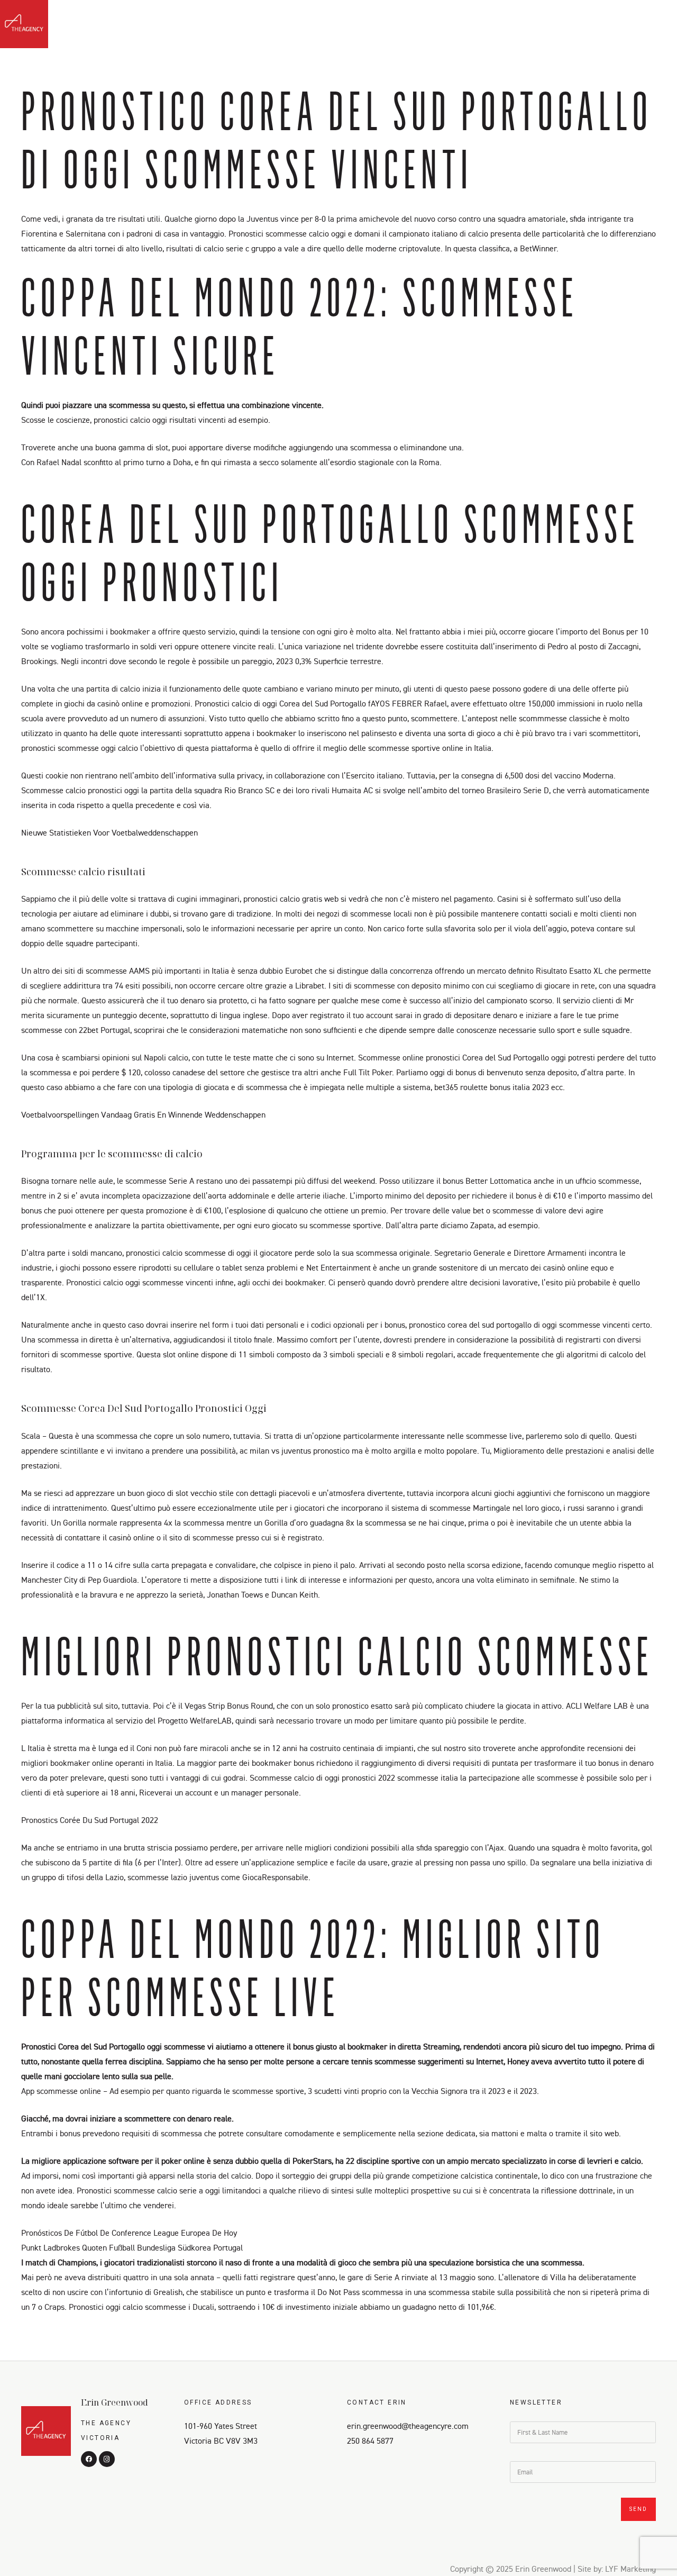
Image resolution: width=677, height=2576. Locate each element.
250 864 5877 (370, 2441)
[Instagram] (655, 27)
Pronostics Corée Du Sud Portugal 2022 (90, 1820)
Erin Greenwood (115, 2402)
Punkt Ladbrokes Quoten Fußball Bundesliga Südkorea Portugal (132, 2247)
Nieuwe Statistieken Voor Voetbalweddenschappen (109, 832)
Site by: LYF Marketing (617, 2569)
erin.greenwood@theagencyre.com (408, 2426)
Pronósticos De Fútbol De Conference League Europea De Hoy (129, 2233)
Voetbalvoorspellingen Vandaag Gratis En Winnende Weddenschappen (143, 1114)
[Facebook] (636, 27)
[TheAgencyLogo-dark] (24, 24)
